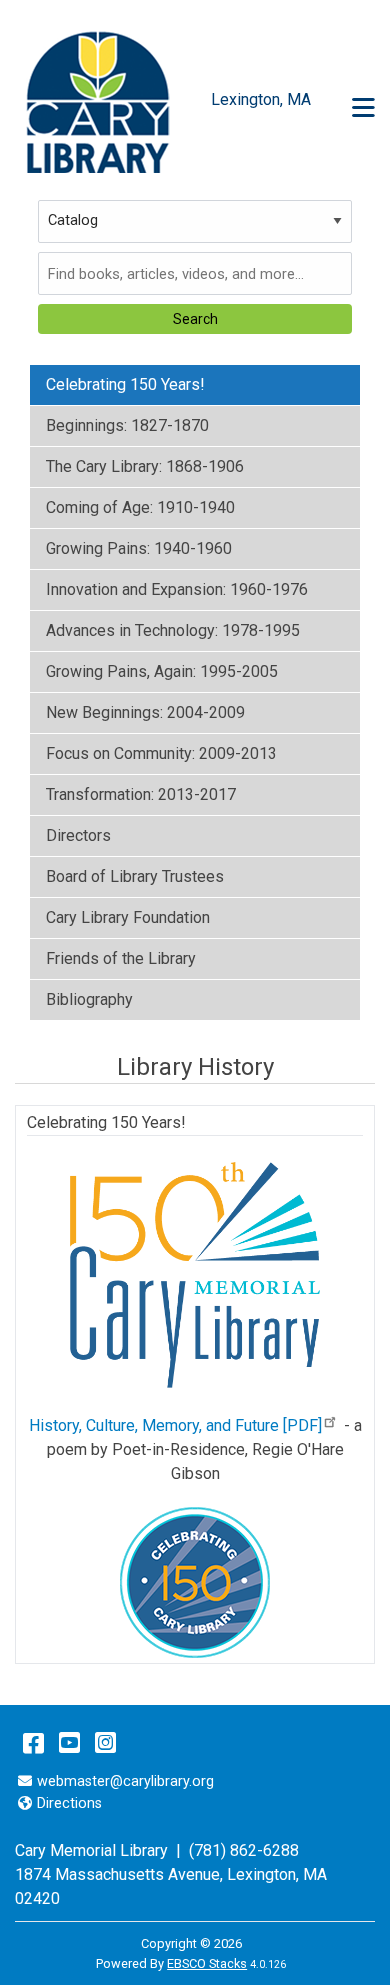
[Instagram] (105, 1743)
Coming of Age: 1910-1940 (140, 507)
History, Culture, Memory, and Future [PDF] (175, 1425)
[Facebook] (33, 1743)
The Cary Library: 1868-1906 (145, 466)
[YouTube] (69, 1743)
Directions (69, 1803)
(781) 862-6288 (244, 1850)
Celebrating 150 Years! (125, 384)
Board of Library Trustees (135, 876)
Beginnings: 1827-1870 (127, 425)
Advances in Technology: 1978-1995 (173, 630)
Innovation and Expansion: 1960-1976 (177, 589)
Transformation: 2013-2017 (141, 794)
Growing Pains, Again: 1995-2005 (162, 671)
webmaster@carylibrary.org (125, 1781)
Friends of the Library (121, 958)
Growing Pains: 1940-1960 (139, 548)
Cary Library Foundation (128, 917)
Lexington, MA (277, 1874)
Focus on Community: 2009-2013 (161, 753)
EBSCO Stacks (207, 1963)
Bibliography (89, 999)
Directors (78, 835)
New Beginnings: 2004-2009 (145, 712)
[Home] (97, 100)
